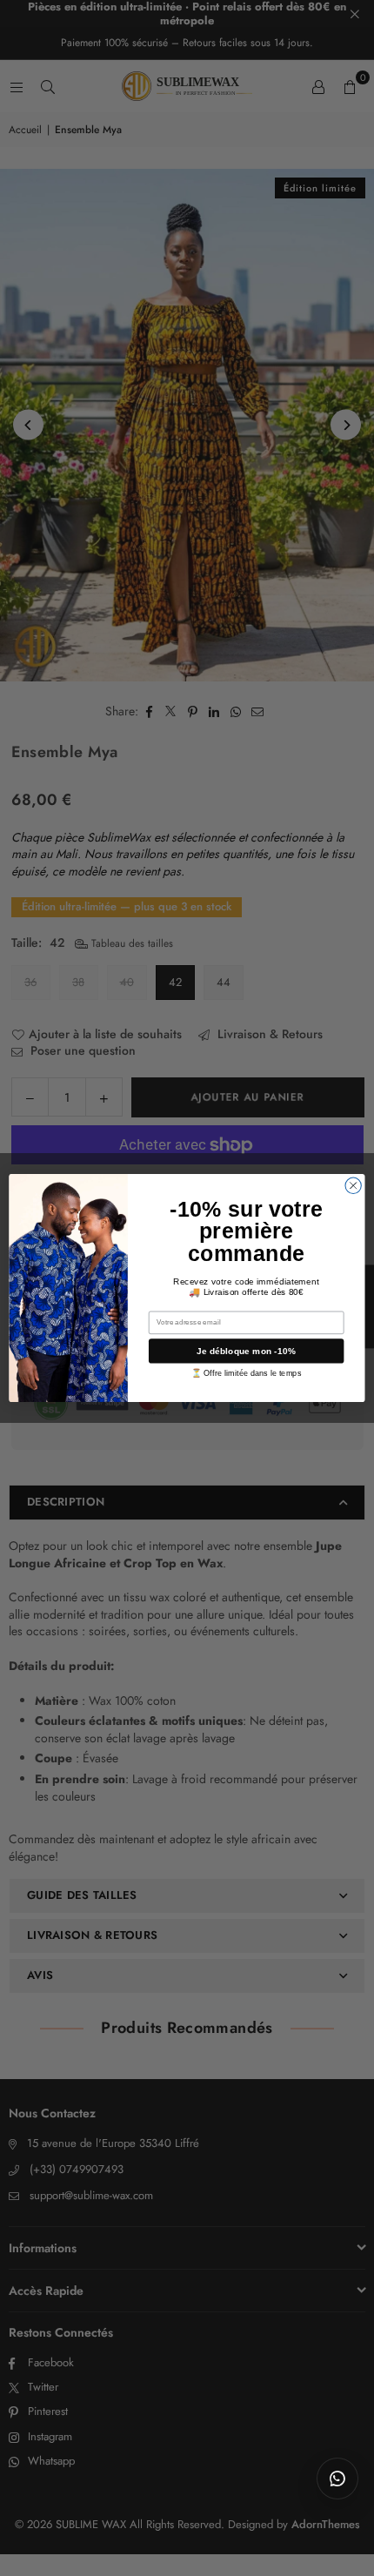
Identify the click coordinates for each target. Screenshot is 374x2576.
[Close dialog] (353, 1185)
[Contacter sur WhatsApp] (337, 2479)
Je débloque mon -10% (246, 1351)
